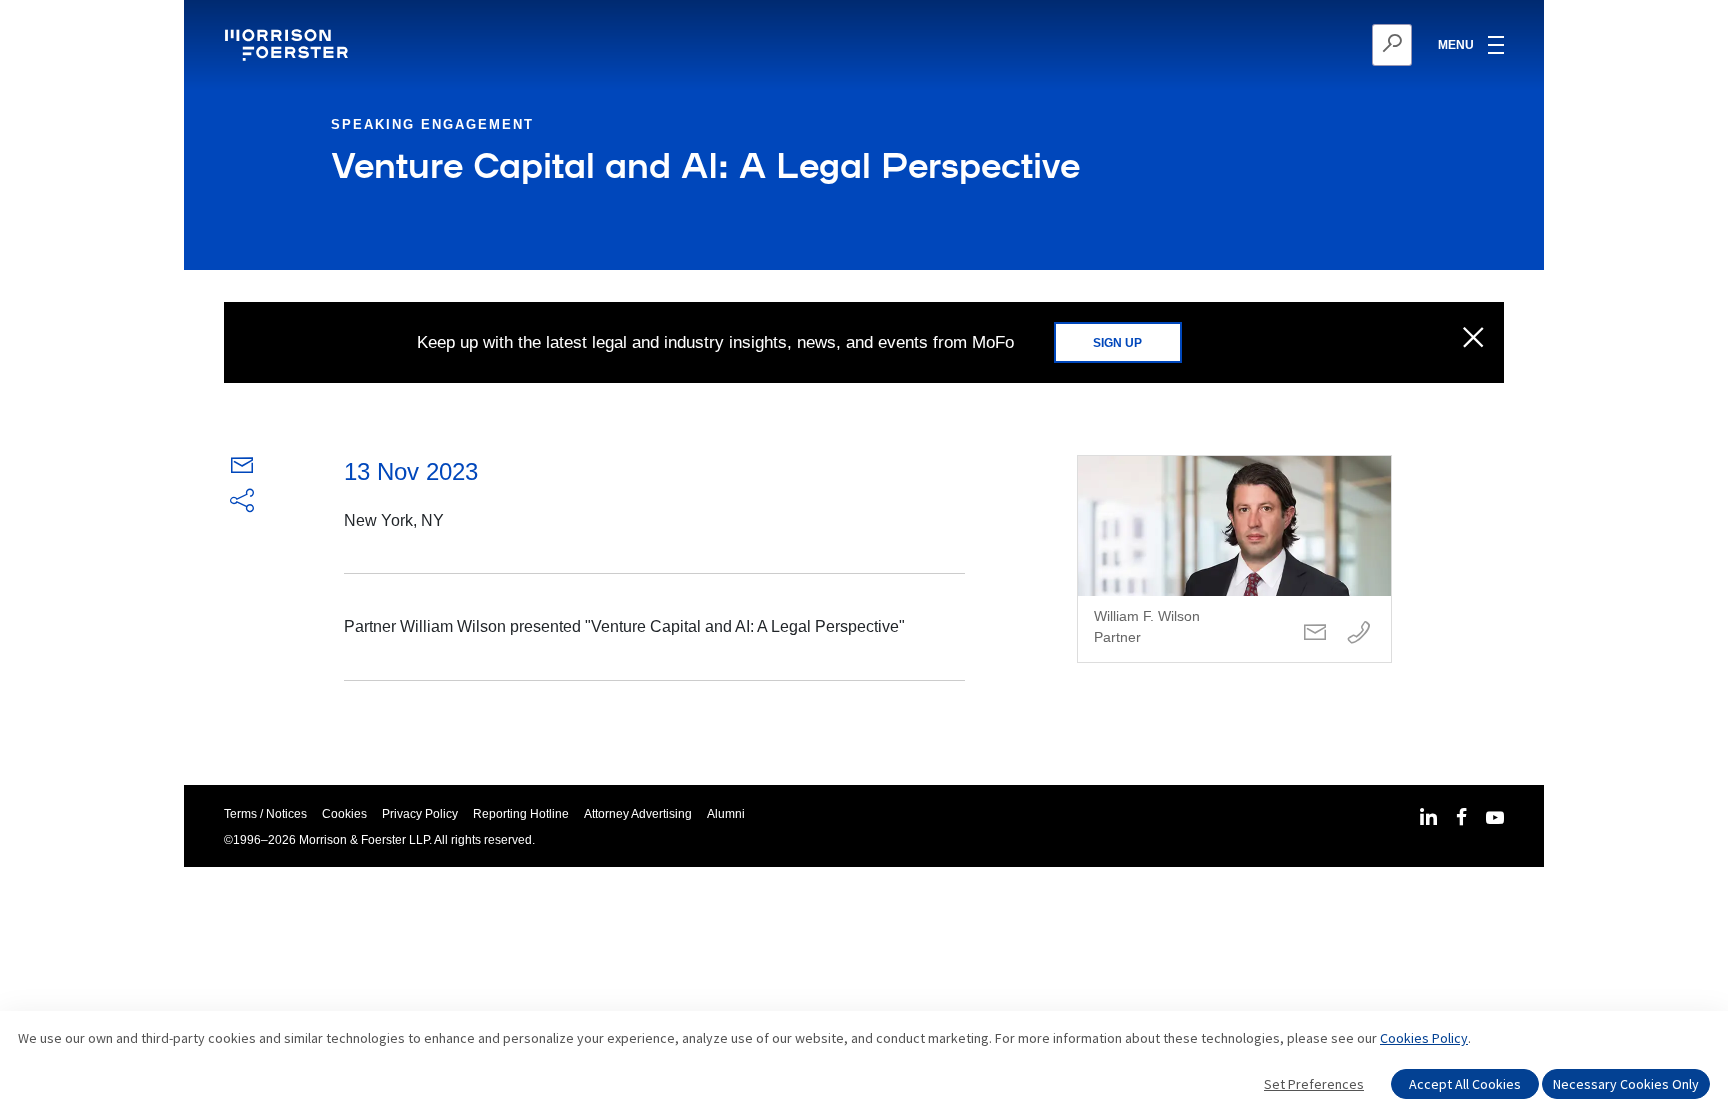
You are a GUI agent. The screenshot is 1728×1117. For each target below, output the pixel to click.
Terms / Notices (265, 814)
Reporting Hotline (521, 814)
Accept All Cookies (1465, 1084)
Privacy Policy (420, 814)
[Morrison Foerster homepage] (289, 45)
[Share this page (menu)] (242, 502)
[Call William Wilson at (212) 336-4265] (1359, 633)
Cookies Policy (1424, 1038)
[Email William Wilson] (1315, 633)
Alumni (726, 814)
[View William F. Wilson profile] (1234, 559)
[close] (1473, 339)
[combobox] (1294, 45)
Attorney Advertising (638, 814)
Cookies (344, 814)
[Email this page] (242, 469)
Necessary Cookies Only (1626, 1084)
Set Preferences (1314, 1084)
